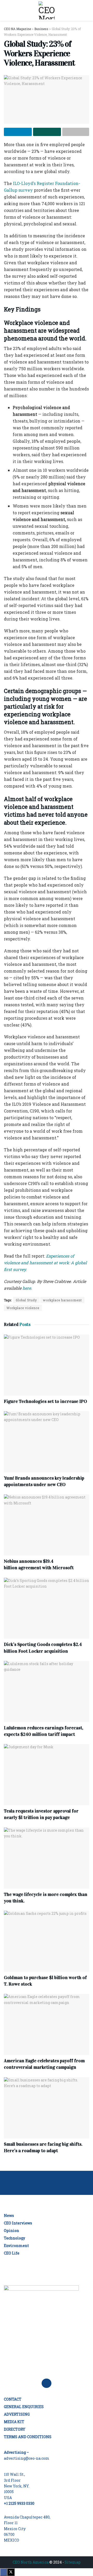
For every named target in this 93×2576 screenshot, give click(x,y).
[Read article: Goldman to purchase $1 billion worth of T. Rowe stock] (47, 1941)
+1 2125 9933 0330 (19, 2503)
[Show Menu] (6, 10)
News (9, 2215)
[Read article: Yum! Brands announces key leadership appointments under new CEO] (47, 1442)
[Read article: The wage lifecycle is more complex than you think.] (47, 1858)
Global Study (26, 1300)
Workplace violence (23, 1308)
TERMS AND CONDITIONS (28, 2437)
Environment (16, 2246)
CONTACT (13, 2399)
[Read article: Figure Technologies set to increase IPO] (47, 1365)
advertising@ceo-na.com (27, 2458)
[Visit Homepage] (47, 10)
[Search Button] (87, 10)
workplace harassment (62, 1300)
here (27, 1288)
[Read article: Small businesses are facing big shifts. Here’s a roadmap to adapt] (47, 2108)
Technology (14, 2238)
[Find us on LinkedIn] (47, 2383)
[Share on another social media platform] (76, 132)
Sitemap (73, 2562)
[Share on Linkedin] (18, 132)
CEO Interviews (18, 2223)
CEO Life (12, 2253)
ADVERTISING (17, 2414)
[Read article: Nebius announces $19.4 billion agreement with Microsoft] (47, 1525)
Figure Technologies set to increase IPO (45, 1401)
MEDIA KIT (14, 2422)
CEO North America (31, 2562)
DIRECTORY (15, 2429)
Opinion (11, 2231)
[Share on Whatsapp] (47, 132)
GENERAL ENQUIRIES (24, 2407)
